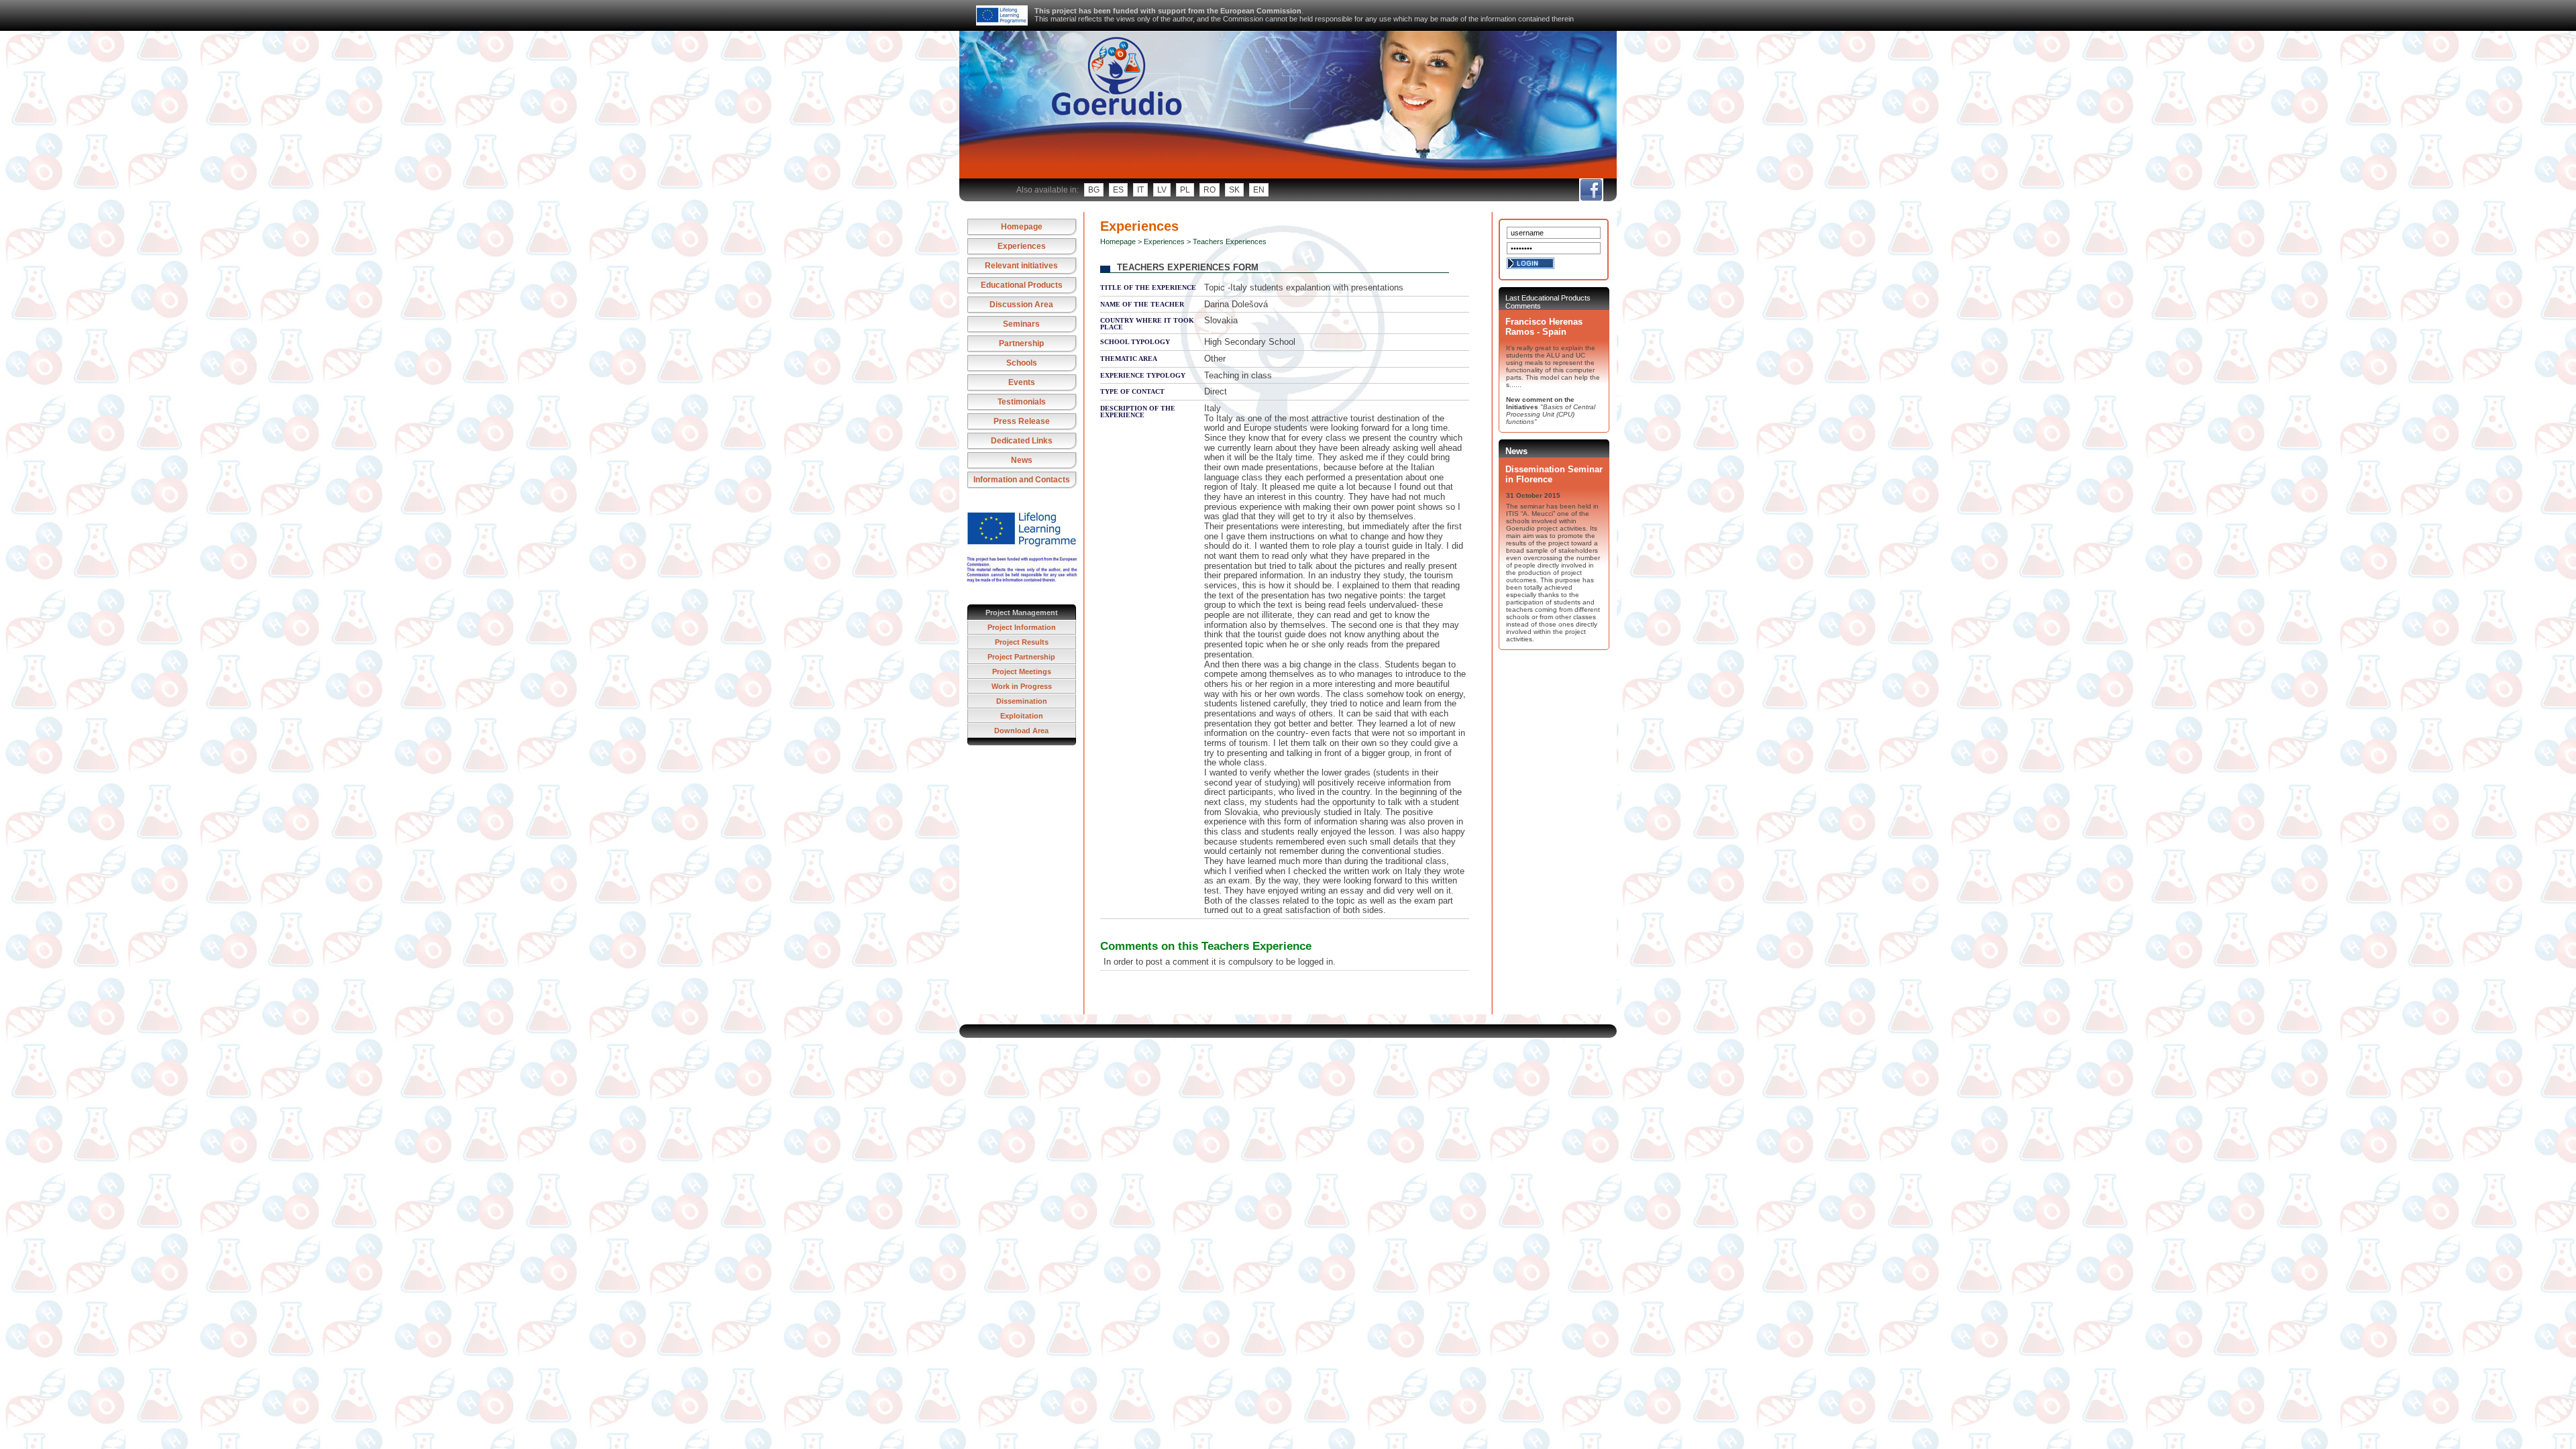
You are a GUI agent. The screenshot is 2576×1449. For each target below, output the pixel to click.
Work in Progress (1022, 686)
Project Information (1022, 627)
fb (1591, 190)
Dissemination (1022, 701)
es (1118, 190)
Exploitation (1022, 716)
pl (1185, 190)
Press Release (1022, 421)
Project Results (1022, 642)
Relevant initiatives (1021, 266)
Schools (1022, 363)
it (1140, 190)
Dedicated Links (1022, 441)
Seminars (1021, 324)
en (1259, 190)
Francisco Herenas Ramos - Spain (1544, 327)
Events (1022, 382)
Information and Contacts (1022, 480)
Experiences (1022, 246)
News (1022, 460)
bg (1094, 190)
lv (1162, 190)
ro (1210, 190)
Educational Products (1022, 285)
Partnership (1021, 343)
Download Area (1021, 731)
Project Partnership (1021, 657)
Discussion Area (1021, 305)
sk (1234, 190)
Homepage (1022, 227)
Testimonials (1022, 402)
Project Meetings (1022, 672)
